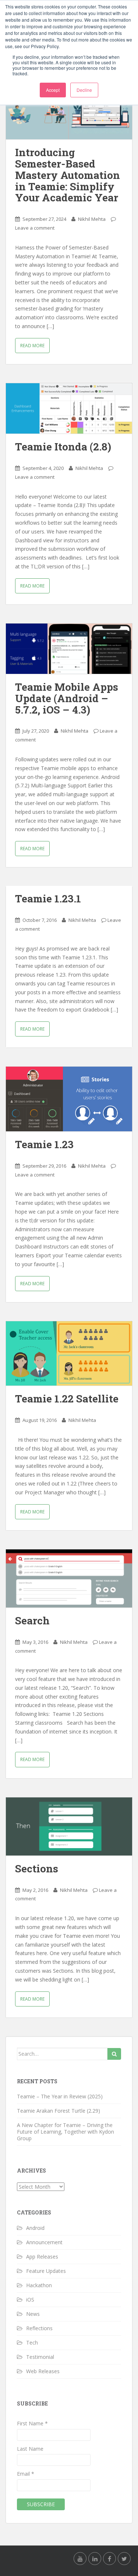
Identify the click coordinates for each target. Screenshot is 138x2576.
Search (32, 1621)
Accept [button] (53, 90)
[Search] (69, 1578)
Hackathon (39, 2285)
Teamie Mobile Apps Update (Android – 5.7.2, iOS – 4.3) (67, 698)
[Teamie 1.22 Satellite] (69, 1354)
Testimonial (40, 2357)
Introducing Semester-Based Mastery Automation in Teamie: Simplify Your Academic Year (68, 175)
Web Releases (43, 2371)
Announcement (44, 2242)
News (33, 2314)
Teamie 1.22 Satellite (67, 1399)
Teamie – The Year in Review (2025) (60, 2096)
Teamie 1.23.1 (48, 899)
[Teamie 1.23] (69, 1099)
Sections (37, 1869)
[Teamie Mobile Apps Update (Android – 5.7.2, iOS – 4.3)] (69, 649)
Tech (32, 2343)
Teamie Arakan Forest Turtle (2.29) (59, 2111)
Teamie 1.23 (44, 1144)
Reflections (39, 2328)
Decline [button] (84, 90)
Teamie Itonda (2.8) (63, 447)
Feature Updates (46, 2271)
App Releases (42, 2257)
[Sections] (69, 1826)
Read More (32, 346)
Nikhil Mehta (92, 219)
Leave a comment (35, 228)
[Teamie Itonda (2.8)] (69, 408)
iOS (30, 2300)
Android (35, 2228)
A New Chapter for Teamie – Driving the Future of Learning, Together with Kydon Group (66, 2132)
